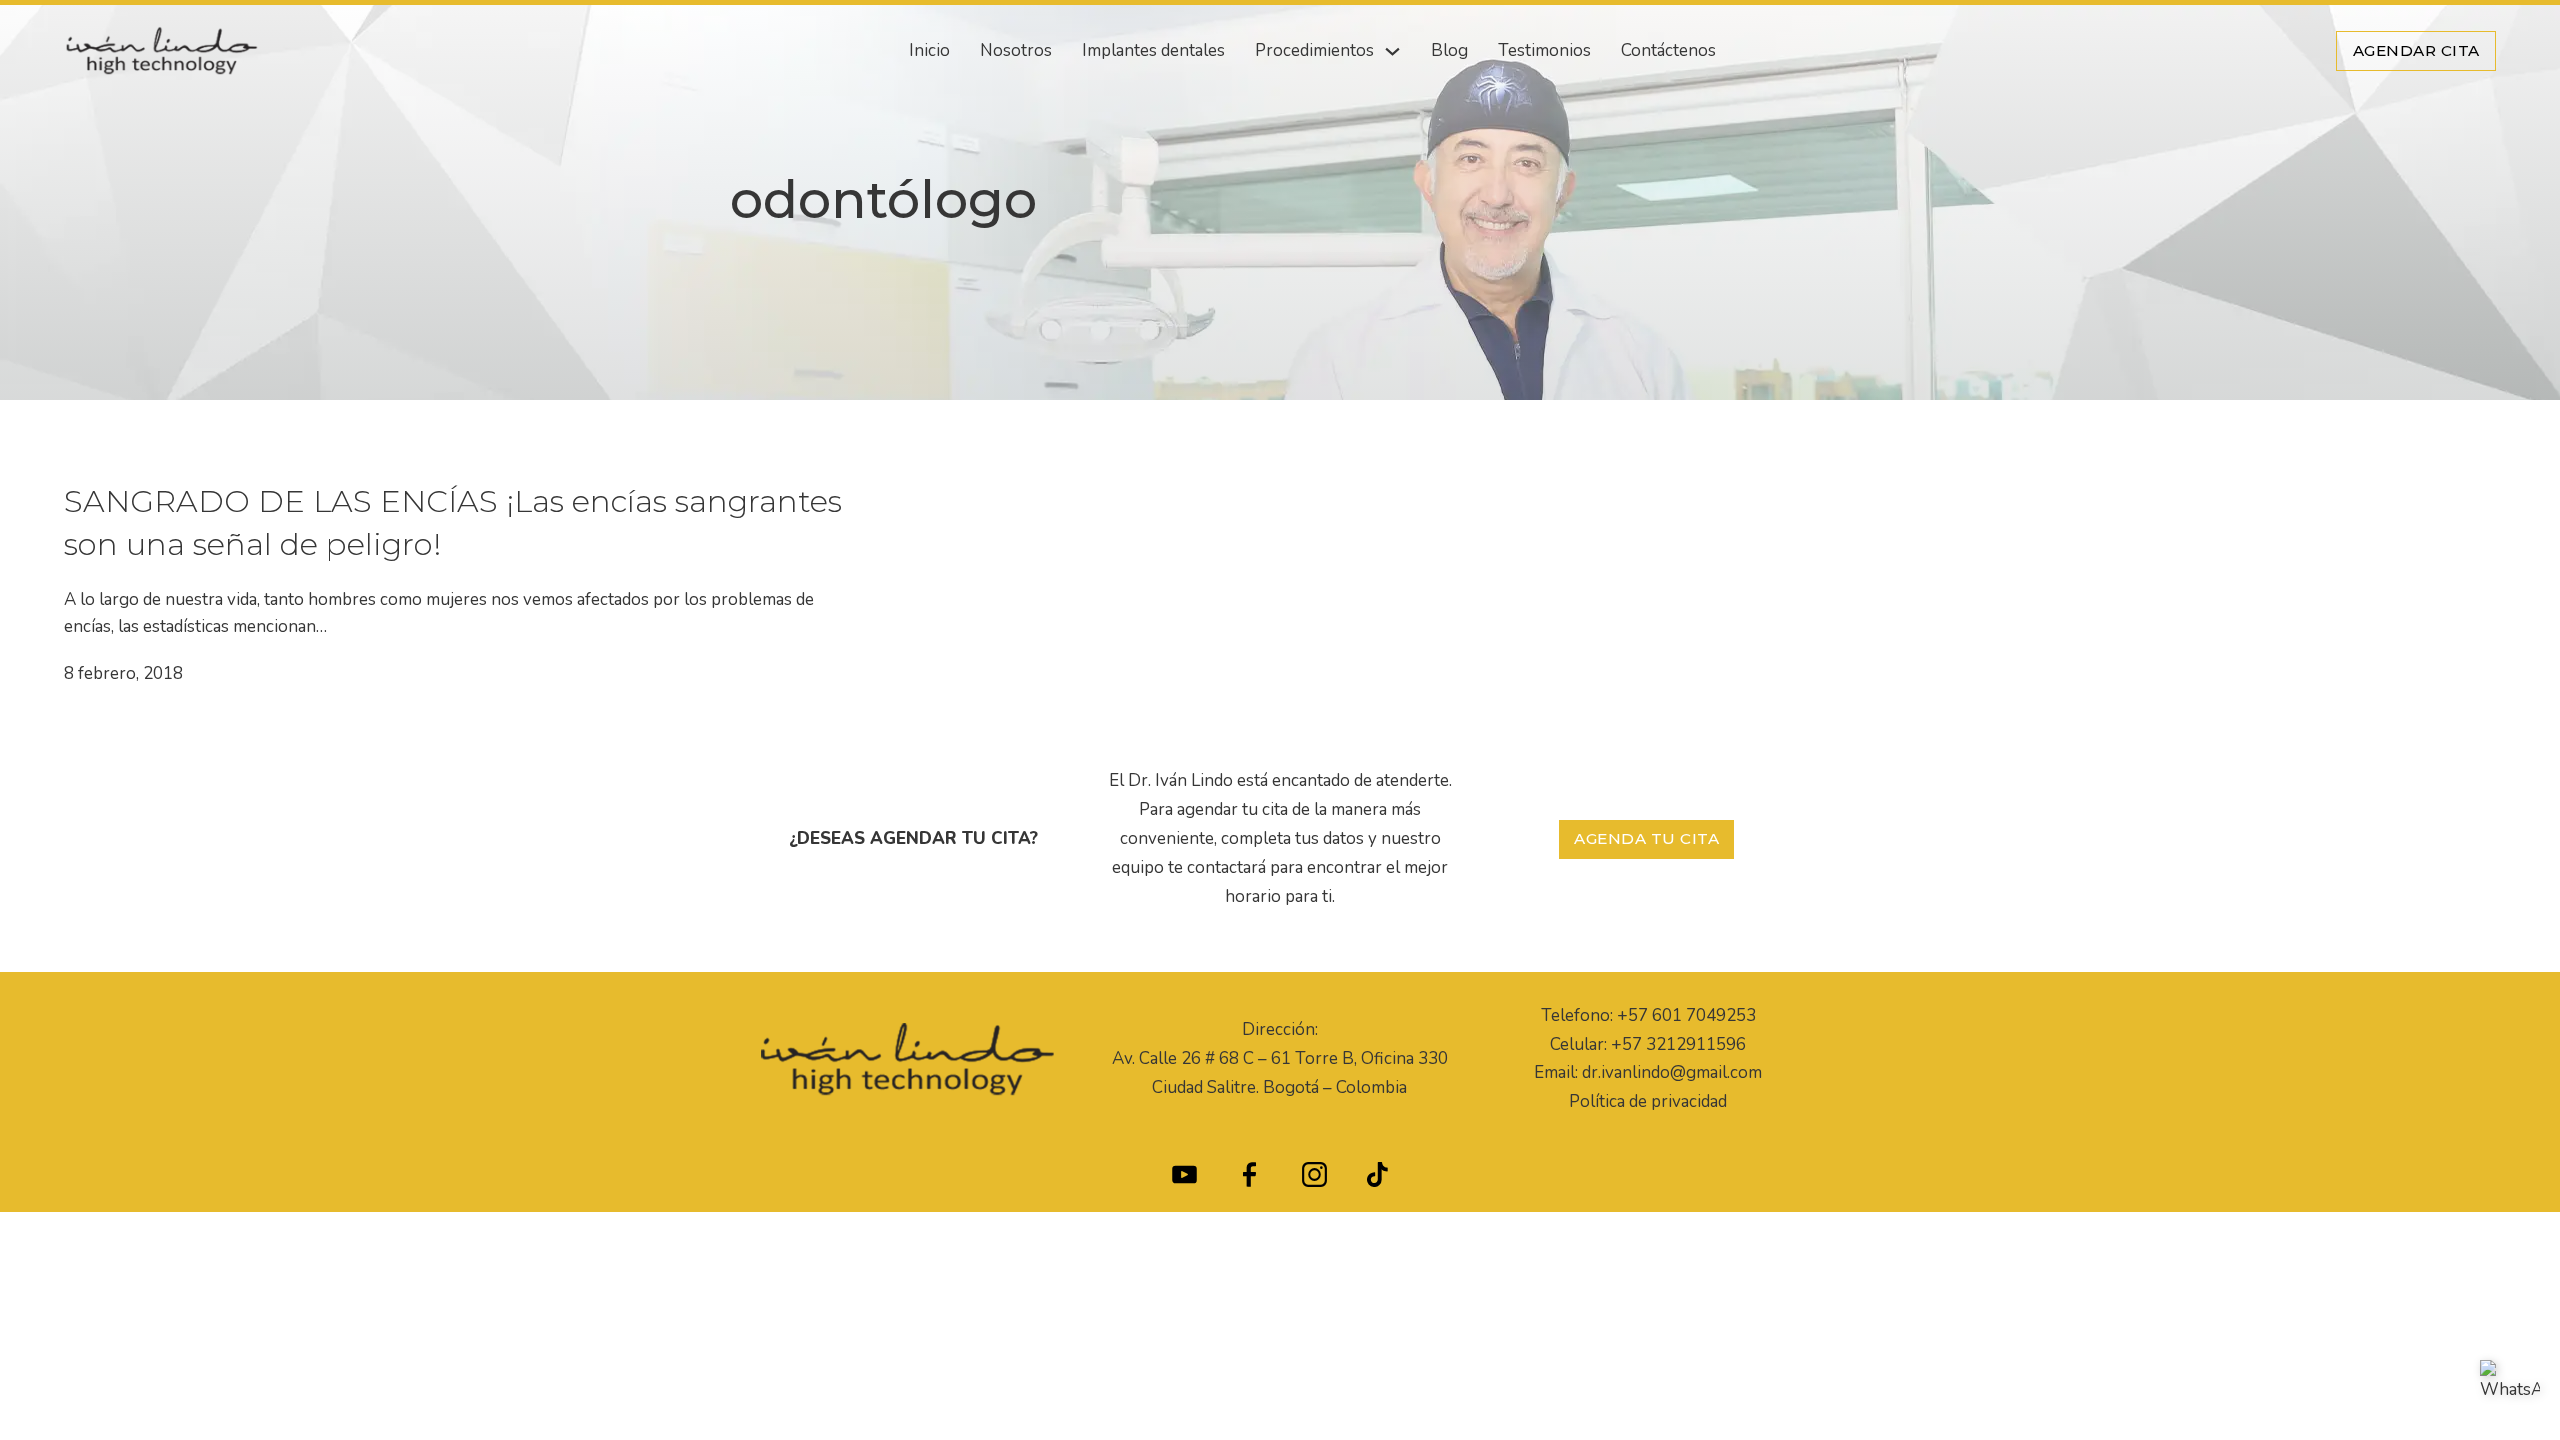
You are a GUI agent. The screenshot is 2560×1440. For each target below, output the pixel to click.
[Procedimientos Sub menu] (1392, 51)
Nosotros (1016, 50)
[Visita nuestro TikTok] (1377, 1179)
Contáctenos (1668, 50)
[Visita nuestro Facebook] (1249, 1179)
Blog (1449, 50)
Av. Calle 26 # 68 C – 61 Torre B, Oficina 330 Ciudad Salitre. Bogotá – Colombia (1280, 1073)
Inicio (929, 50)
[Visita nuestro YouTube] (1184, 1179)
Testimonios (1544, 50)
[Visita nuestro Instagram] (1314, 1179)
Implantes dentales (1153, 50)
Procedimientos (1314, 50)
